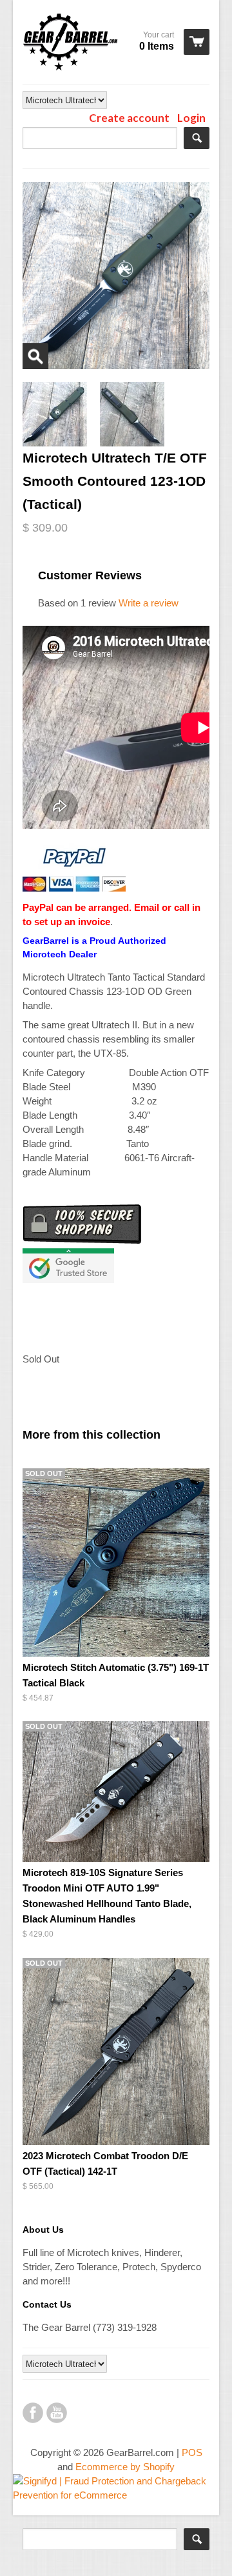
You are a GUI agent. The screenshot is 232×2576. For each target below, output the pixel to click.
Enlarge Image (35, 356)
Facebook (33, 2413)
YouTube (57, 2413)
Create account (129, 118)
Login (191, 118)
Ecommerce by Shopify (125, 2467)
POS (192, 2452)
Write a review (149, 603)
